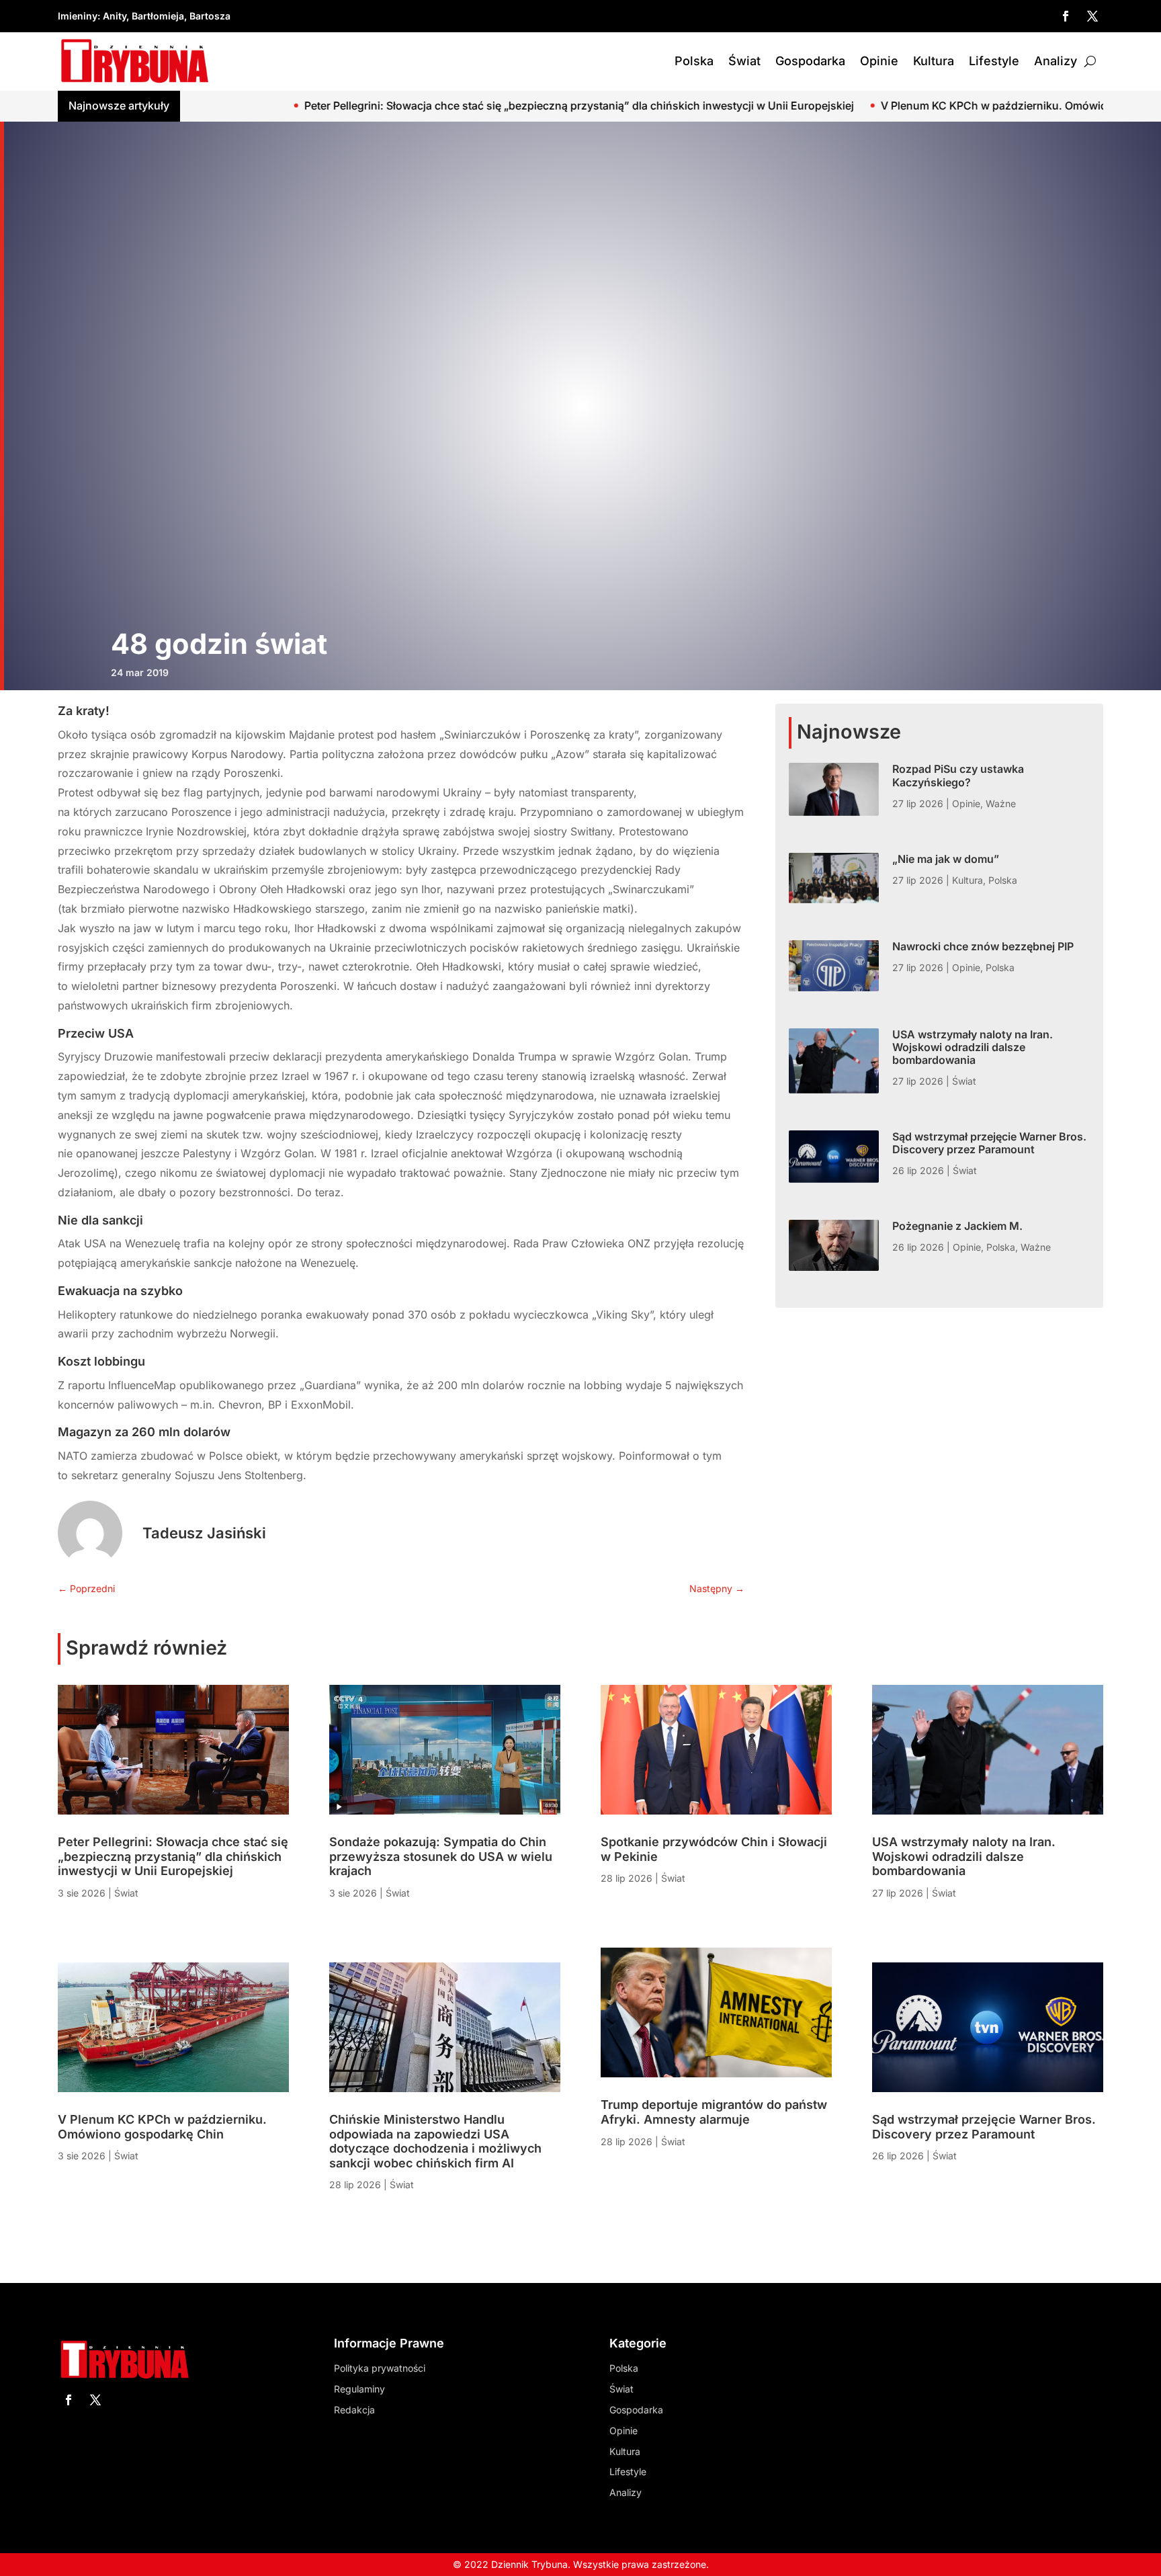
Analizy (1056, 61)
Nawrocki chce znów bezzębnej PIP (983, 946)
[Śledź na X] (1092, 16)
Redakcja (354, 2410)
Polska (694, 61)
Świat (744, 61)
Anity (115, 16)
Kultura (934, 61)
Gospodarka (810, 61)
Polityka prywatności (380, 2368)
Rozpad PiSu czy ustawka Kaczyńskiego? (958, 775)
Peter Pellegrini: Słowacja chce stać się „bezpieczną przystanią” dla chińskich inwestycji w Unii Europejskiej (348, 106)
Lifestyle (994, 61)
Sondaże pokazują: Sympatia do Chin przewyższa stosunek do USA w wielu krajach (441, 1856)
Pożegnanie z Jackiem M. (957, 1226)
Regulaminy (359, 2389)
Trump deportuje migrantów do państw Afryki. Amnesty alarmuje (714, 2112)
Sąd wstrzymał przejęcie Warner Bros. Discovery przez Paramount (989, 1143)
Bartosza (210, 16)
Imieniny (78, 16)
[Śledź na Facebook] (1066, 16)
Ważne (1001, 803)
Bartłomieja (158, 16)
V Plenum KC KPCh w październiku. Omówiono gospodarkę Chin (815, 106)
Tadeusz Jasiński (204, 1533)
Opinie (879, 61)
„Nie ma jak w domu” (946, 859)
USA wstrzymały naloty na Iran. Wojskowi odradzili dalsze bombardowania (973, 1047)
